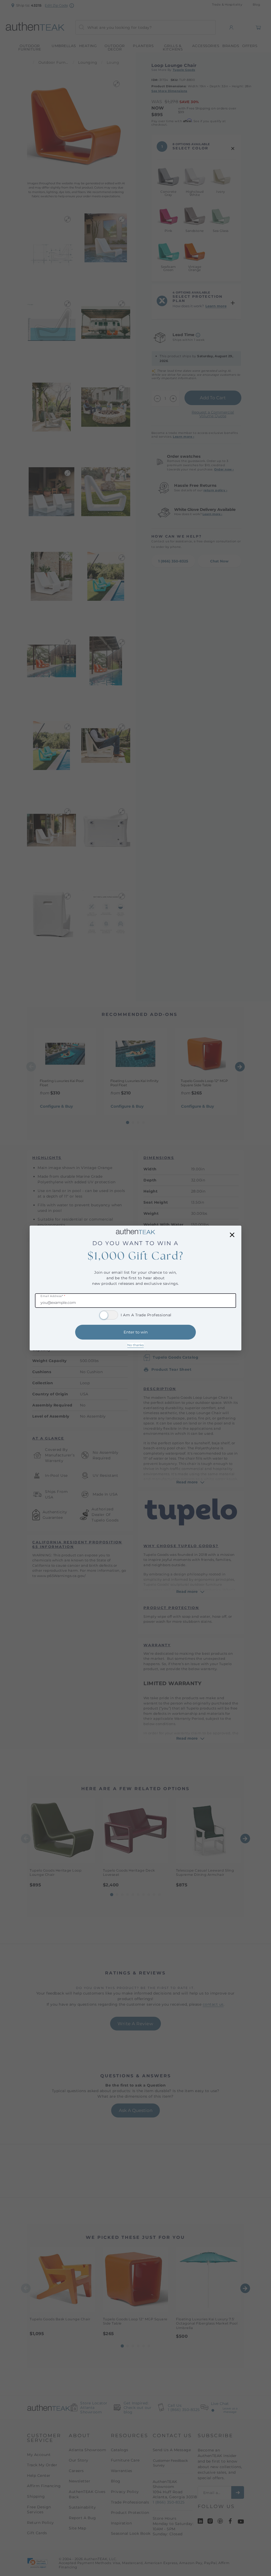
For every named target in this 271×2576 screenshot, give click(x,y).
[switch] (109, 1315)
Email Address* (53, 1296)
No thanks (135, 1345)
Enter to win (136, 1332)
